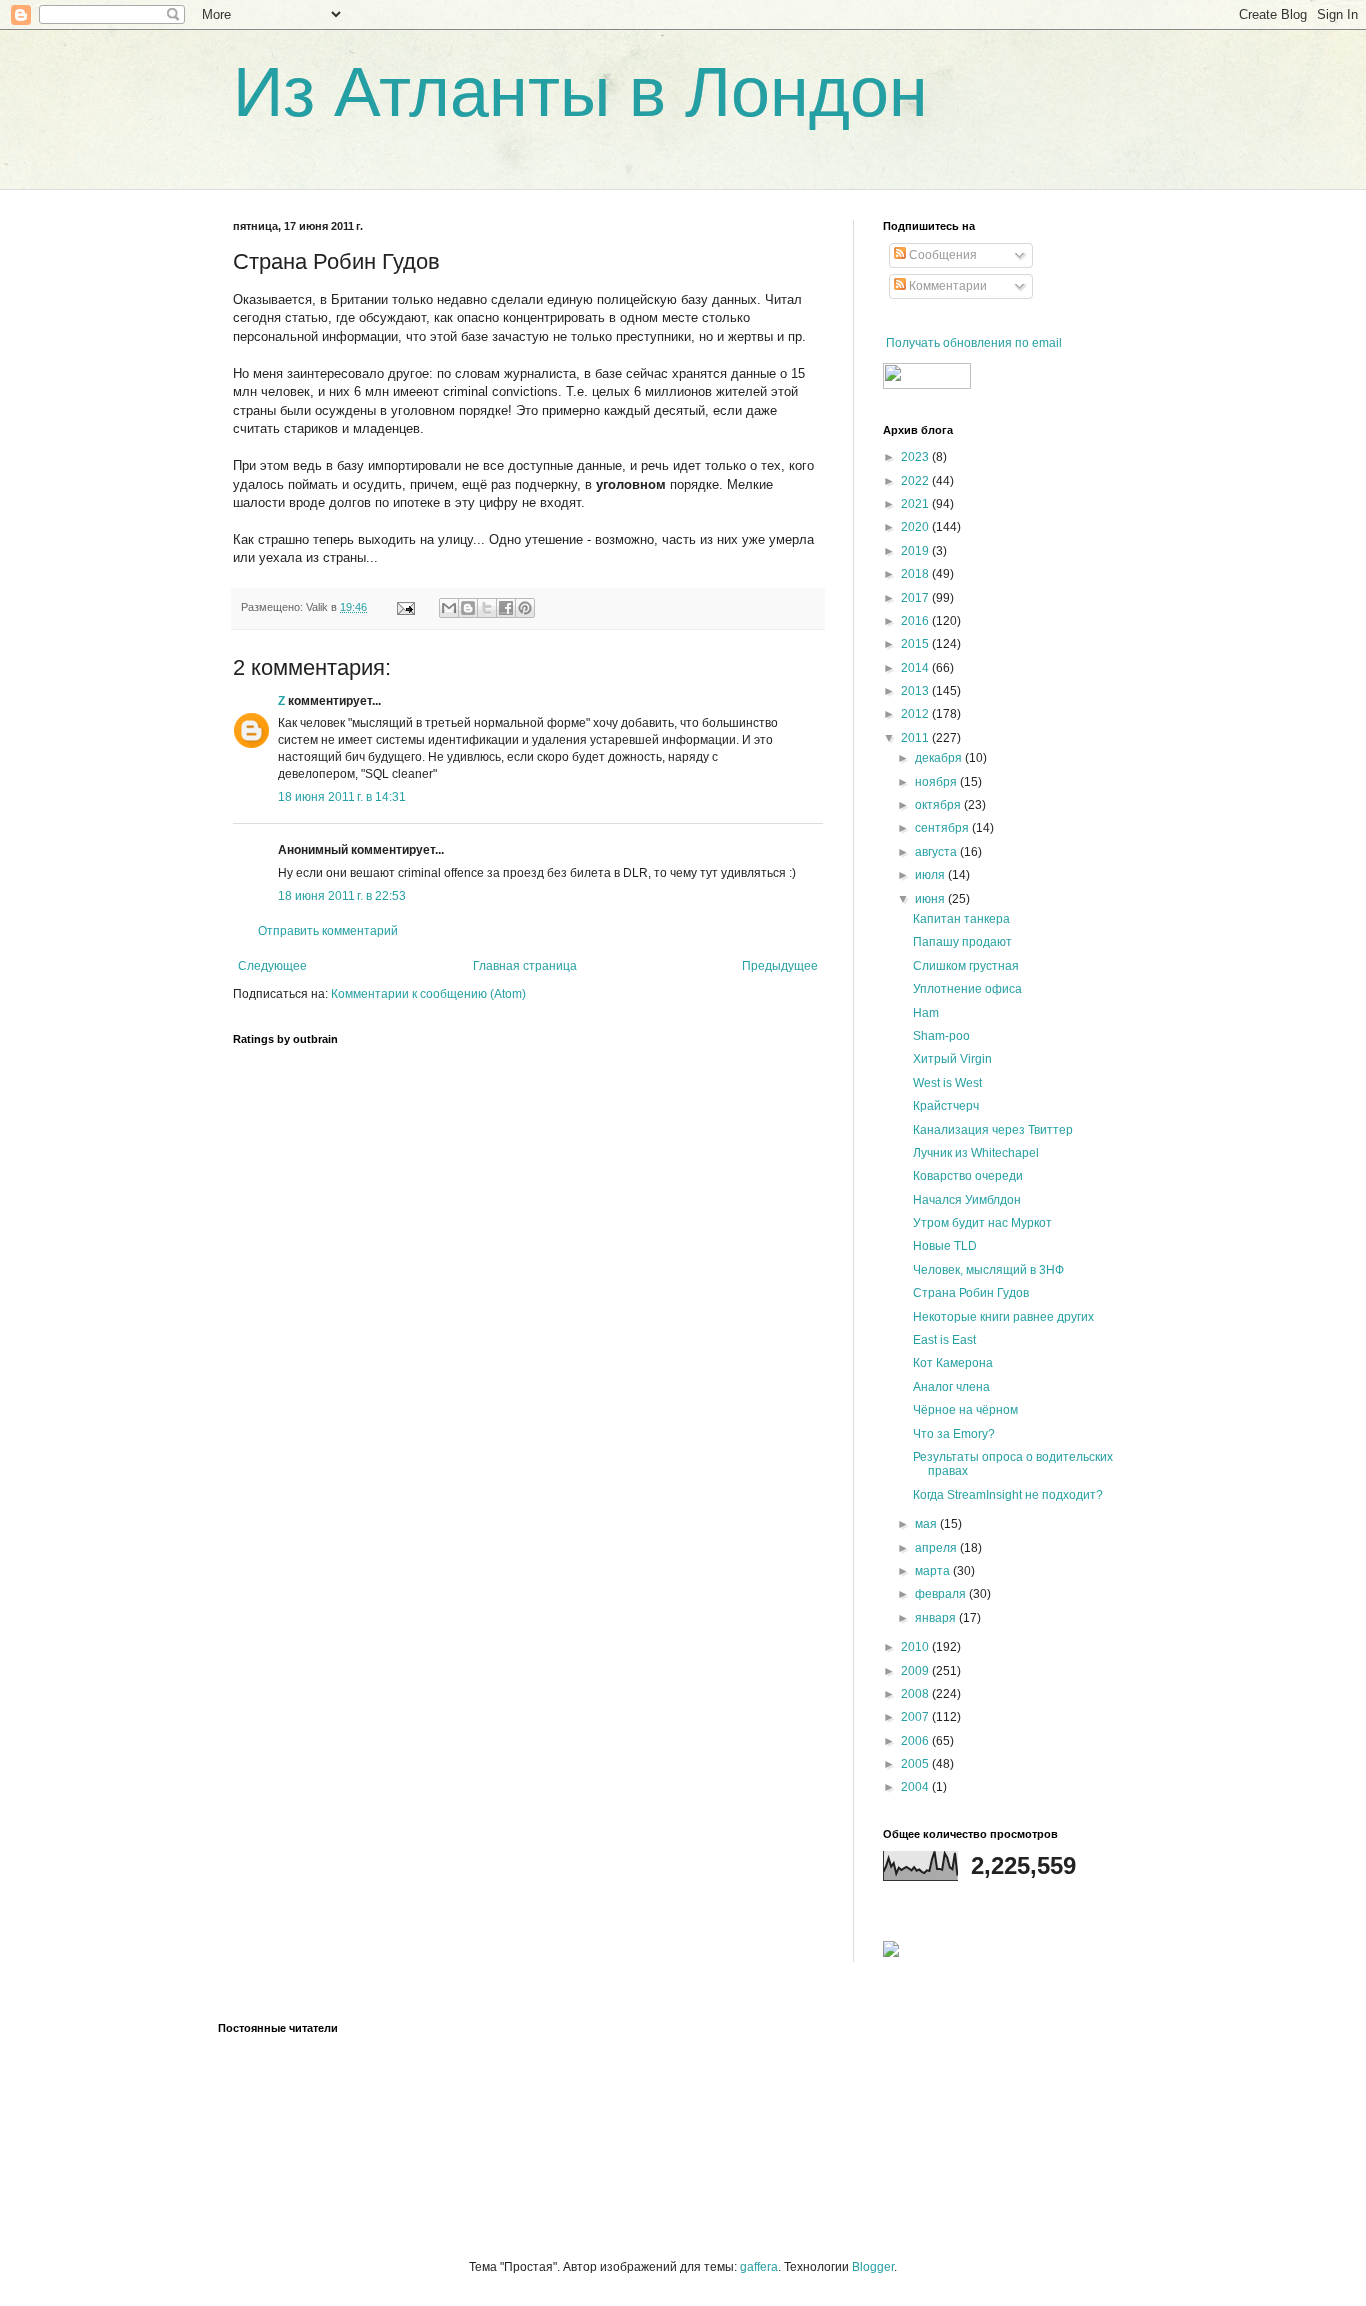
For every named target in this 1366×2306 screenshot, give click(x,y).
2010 (916, 1647)
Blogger (873, 2267)
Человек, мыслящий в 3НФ (988, 1270)
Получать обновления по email (974, 343)
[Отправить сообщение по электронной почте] (405, 607)
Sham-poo (941, 1036)
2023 (916, 457)
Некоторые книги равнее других (1003, 1317)
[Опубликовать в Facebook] (506, 608)
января (937, 1618)
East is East (944, 1340)
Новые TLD (945, 1246)
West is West (947, 1083)
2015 (916, 644)
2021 (916, 504)
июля (931, 875)
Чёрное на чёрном (965, 1410)
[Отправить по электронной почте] (449, 608)
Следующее (272, 966)
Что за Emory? (954, 1434)
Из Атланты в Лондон (580, 92)
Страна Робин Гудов (971, 1293)
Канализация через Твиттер (993, 1130)
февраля (942, 1594)
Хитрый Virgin (952, 1059)
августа (937, 852)
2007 (916, 1717)
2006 (916, 1741)
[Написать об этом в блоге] (468, 608)
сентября (943, 828)
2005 (916, 1764)
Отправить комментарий (328, 931)
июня (931, 899)
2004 (916, 1787)
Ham (926, 1013)
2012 (916, 714)
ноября (937, 782)
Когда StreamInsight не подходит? (1008, 1495)
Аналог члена (951, 1387)
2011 (916, 738)
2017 (916, 598)
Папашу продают (962, 942)
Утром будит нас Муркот (982, 1223)
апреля (937, 1548)
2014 (916, 668)
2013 (916, 691)
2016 (916, 621)
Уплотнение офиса (967, 989)
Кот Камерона (953, 1363)
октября (939, 805)
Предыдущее (780, 966)
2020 (916, 527)
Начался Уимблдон (967, 1200)
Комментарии (946, 286)
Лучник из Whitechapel (976, 1153)
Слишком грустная (966, 966)
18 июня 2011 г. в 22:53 (342, 896)
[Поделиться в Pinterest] (525, 608)
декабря (940, 758)
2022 (916, 481)
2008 (916, 1694)
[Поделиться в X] (487, 608)
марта (934, 1571)
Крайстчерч (946, 1106)
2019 (916, 551)
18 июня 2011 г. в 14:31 (342, 797)
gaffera (759, 2267)
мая (927, 1524)
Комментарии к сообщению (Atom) (428, 994)
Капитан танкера (961, 919)
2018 (916, 574)
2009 (916, 1671)
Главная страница (525, 966)
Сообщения (941, 255)
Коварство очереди (968, 1176)
